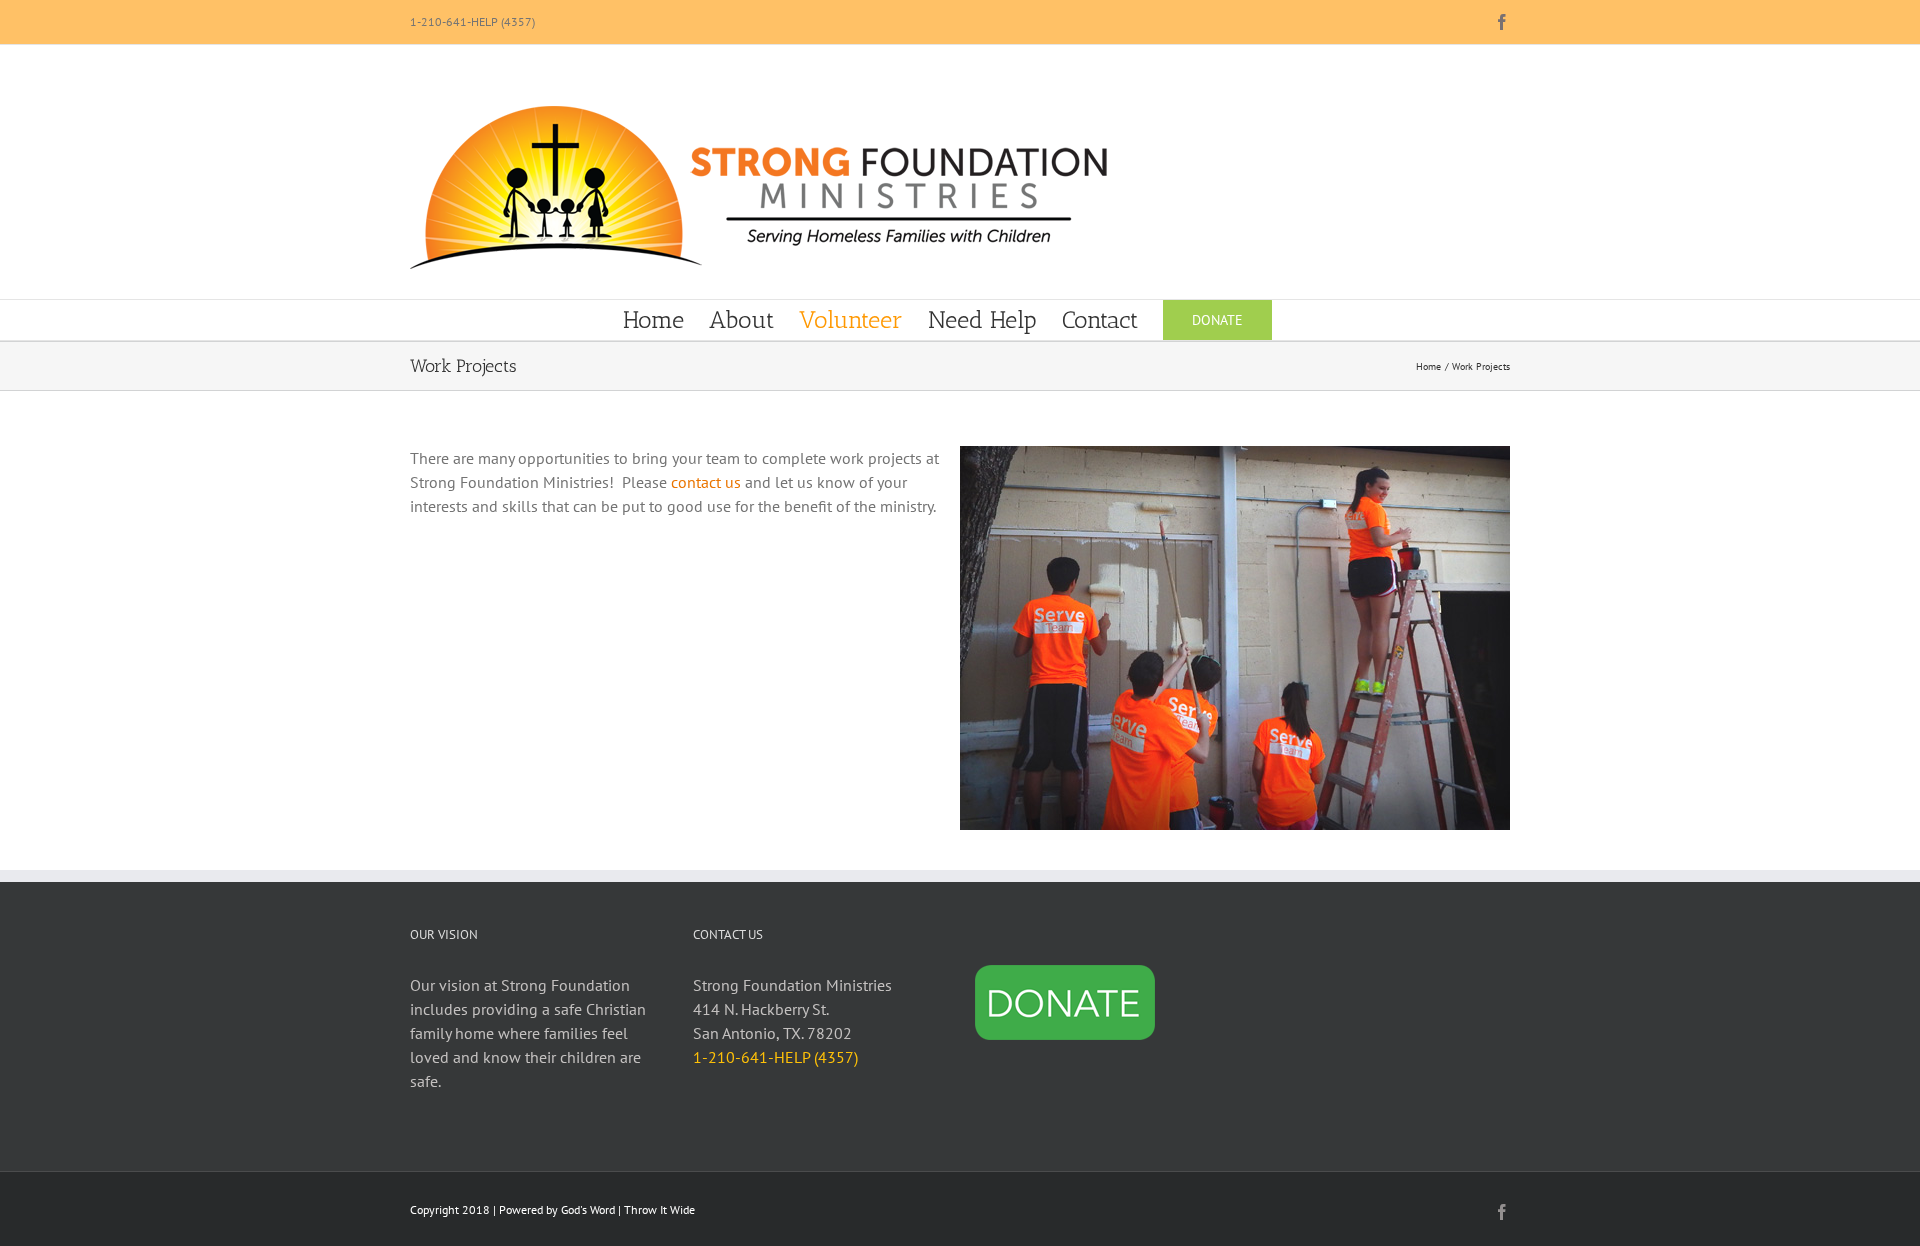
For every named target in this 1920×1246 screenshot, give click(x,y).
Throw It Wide (659, 1209)
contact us (706, 482)
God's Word (588, 1209)
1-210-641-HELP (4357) (472, 21)
